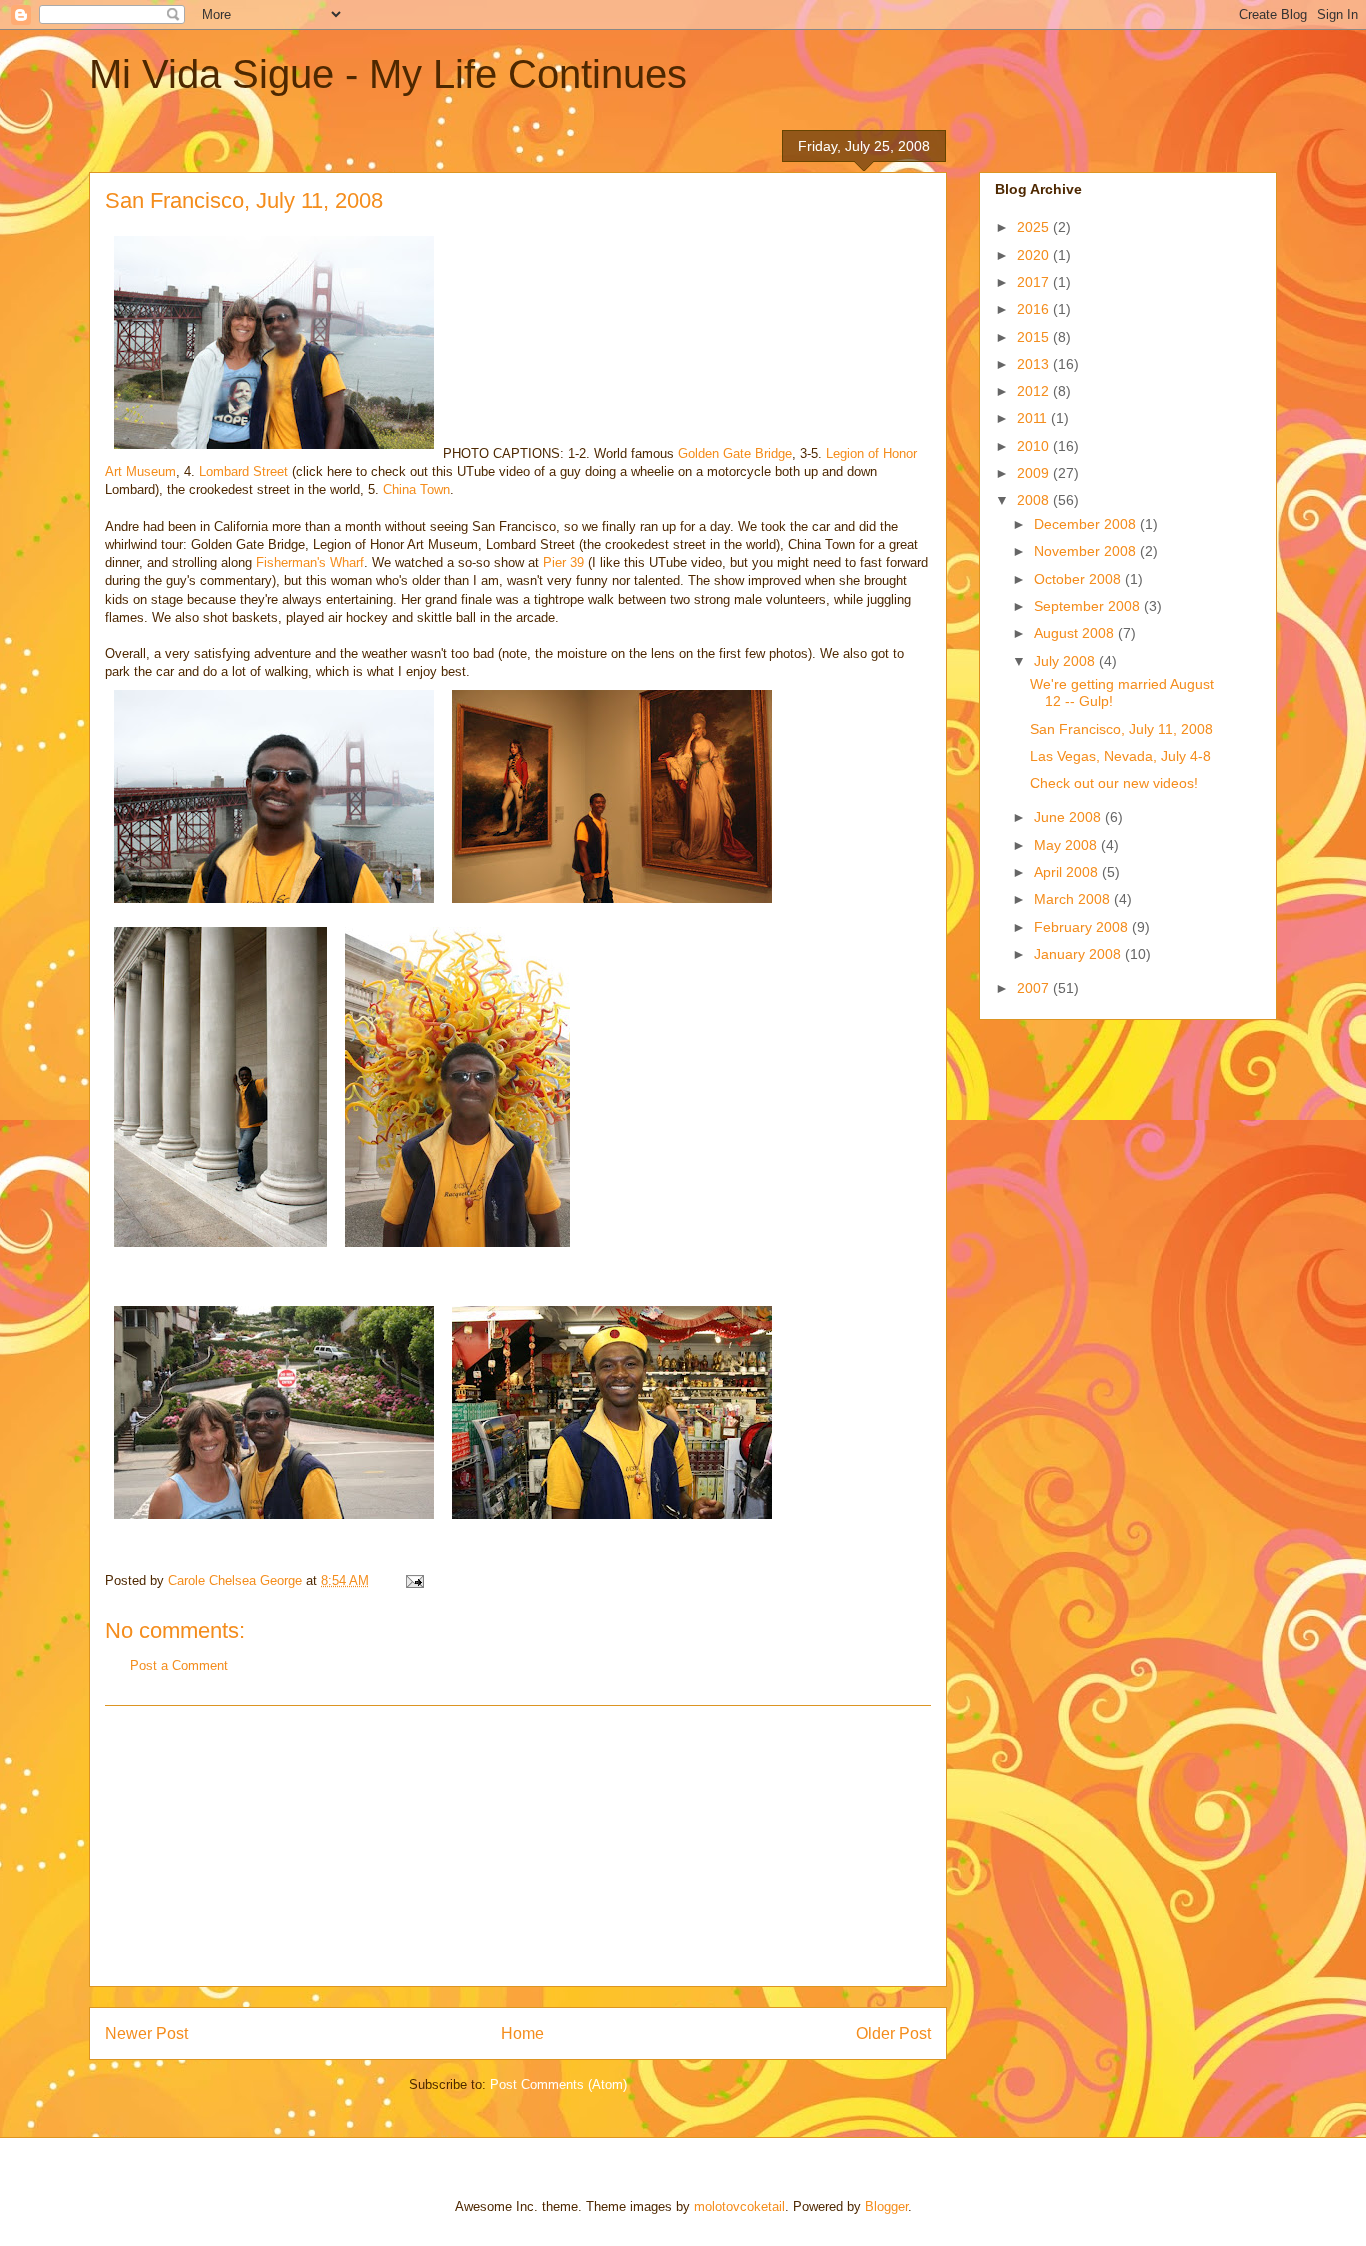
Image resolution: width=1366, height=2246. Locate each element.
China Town (416, 489)
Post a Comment (179, 1665)
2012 (1035, 391)
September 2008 (1089, 606)
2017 (1035, 282)
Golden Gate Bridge (735, 453)
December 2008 (1087, 524)
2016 (1035, 309)
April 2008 (1068, 872)
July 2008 (1066, 661)
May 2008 (1067, 845)
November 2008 (1087, 551)
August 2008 (1076, 633)
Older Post (893, 2033)
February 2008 (1083, 927)
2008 (1035, 500)
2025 (1035, 227)
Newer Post (146, 2033)
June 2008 (1069, 817)
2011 (1034, 418)
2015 (1035, 337)
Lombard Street (243, 471)
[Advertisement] (518, 1846)
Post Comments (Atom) (558, 2084)
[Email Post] (413, 1580)
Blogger (886, 2206)
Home (522, 2033)
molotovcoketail (739, 2206)
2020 (1035, 255)
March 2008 (1074, 899)
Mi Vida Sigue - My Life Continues (388, 74)
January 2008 (1079, 954)
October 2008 (1079, 579)
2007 (1035, 988)
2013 (1035, 364)
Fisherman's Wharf (310, 562)
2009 (1035, 473)
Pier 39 (563, 562)
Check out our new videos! (1114, 783)
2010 (1035, 446)
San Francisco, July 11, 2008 (1121, 729)
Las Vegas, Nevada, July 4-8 (1120, 756)
